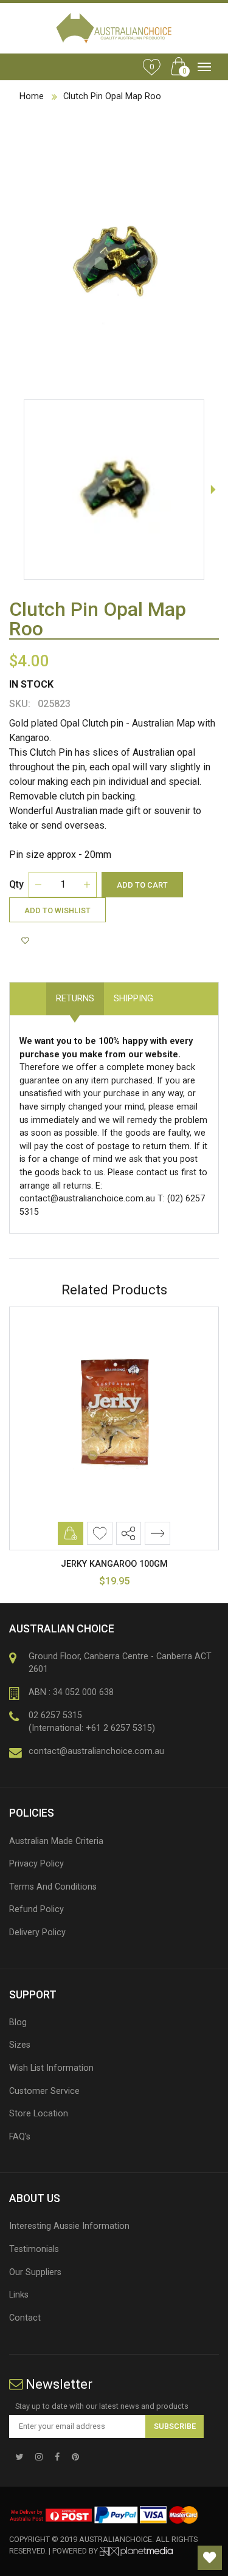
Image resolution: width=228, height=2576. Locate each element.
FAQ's (20, 2137)
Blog (18, 2022)
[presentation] (213, 489)
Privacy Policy (36, 1864)
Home (32, 96)
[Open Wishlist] (210, 2558)
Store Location (39, 2114)
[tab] (173, 992)
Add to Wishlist (57, 910)
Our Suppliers (35, 2272)
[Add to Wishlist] (27, 941)
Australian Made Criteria (56, 1841)
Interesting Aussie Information (69, 2226)
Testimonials (34, 2249)
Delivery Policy (37, 1932)
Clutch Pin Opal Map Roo (112, 96)
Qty (16, 884)
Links (19, 2295)
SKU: (20, 704)
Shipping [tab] (133, 999)
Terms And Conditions (53, 1887)
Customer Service (44, 2091)
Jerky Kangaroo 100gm (114, 1564)
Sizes (20, 2045)
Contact (25, 2318)
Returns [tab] (75, 999)
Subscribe (175, 2426)
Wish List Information (51, 2068)
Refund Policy (36, 1909)
